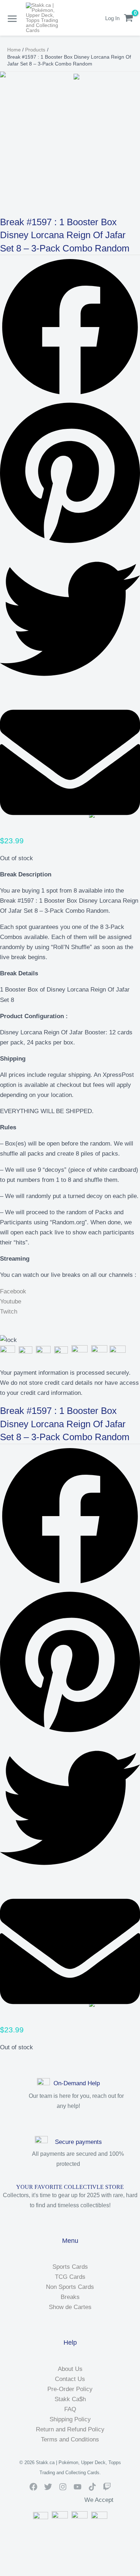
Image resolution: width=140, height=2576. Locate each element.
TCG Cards (70, 2277)
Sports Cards (70, 2267)
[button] (70, 329)
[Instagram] (63, 2487)
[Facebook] (33, 2487)
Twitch (9, 1312)
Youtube (11, 1301)
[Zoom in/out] (7, 2562)
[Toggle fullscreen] (23, 2562)
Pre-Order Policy (70, 2389)
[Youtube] (78, 2487)
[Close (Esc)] (56, 2562)
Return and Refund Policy (70, 2429)
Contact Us (70, 2379)
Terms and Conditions (70, 2439)
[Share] (39, 2562)
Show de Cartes (70, 2307)
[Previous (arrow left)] (7, 2572)
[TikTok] (92, 2487)
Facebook (13, 1291)
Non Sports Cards (70, 2287)
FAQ (70, 2409)
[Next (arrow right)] (23, 2572)
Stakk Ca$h (70, 2399)
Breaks (70, 2297)
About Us (70, 2369)
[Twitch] (107, 2487)
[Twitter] (48, 2487)
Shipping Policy (70, 2419)
